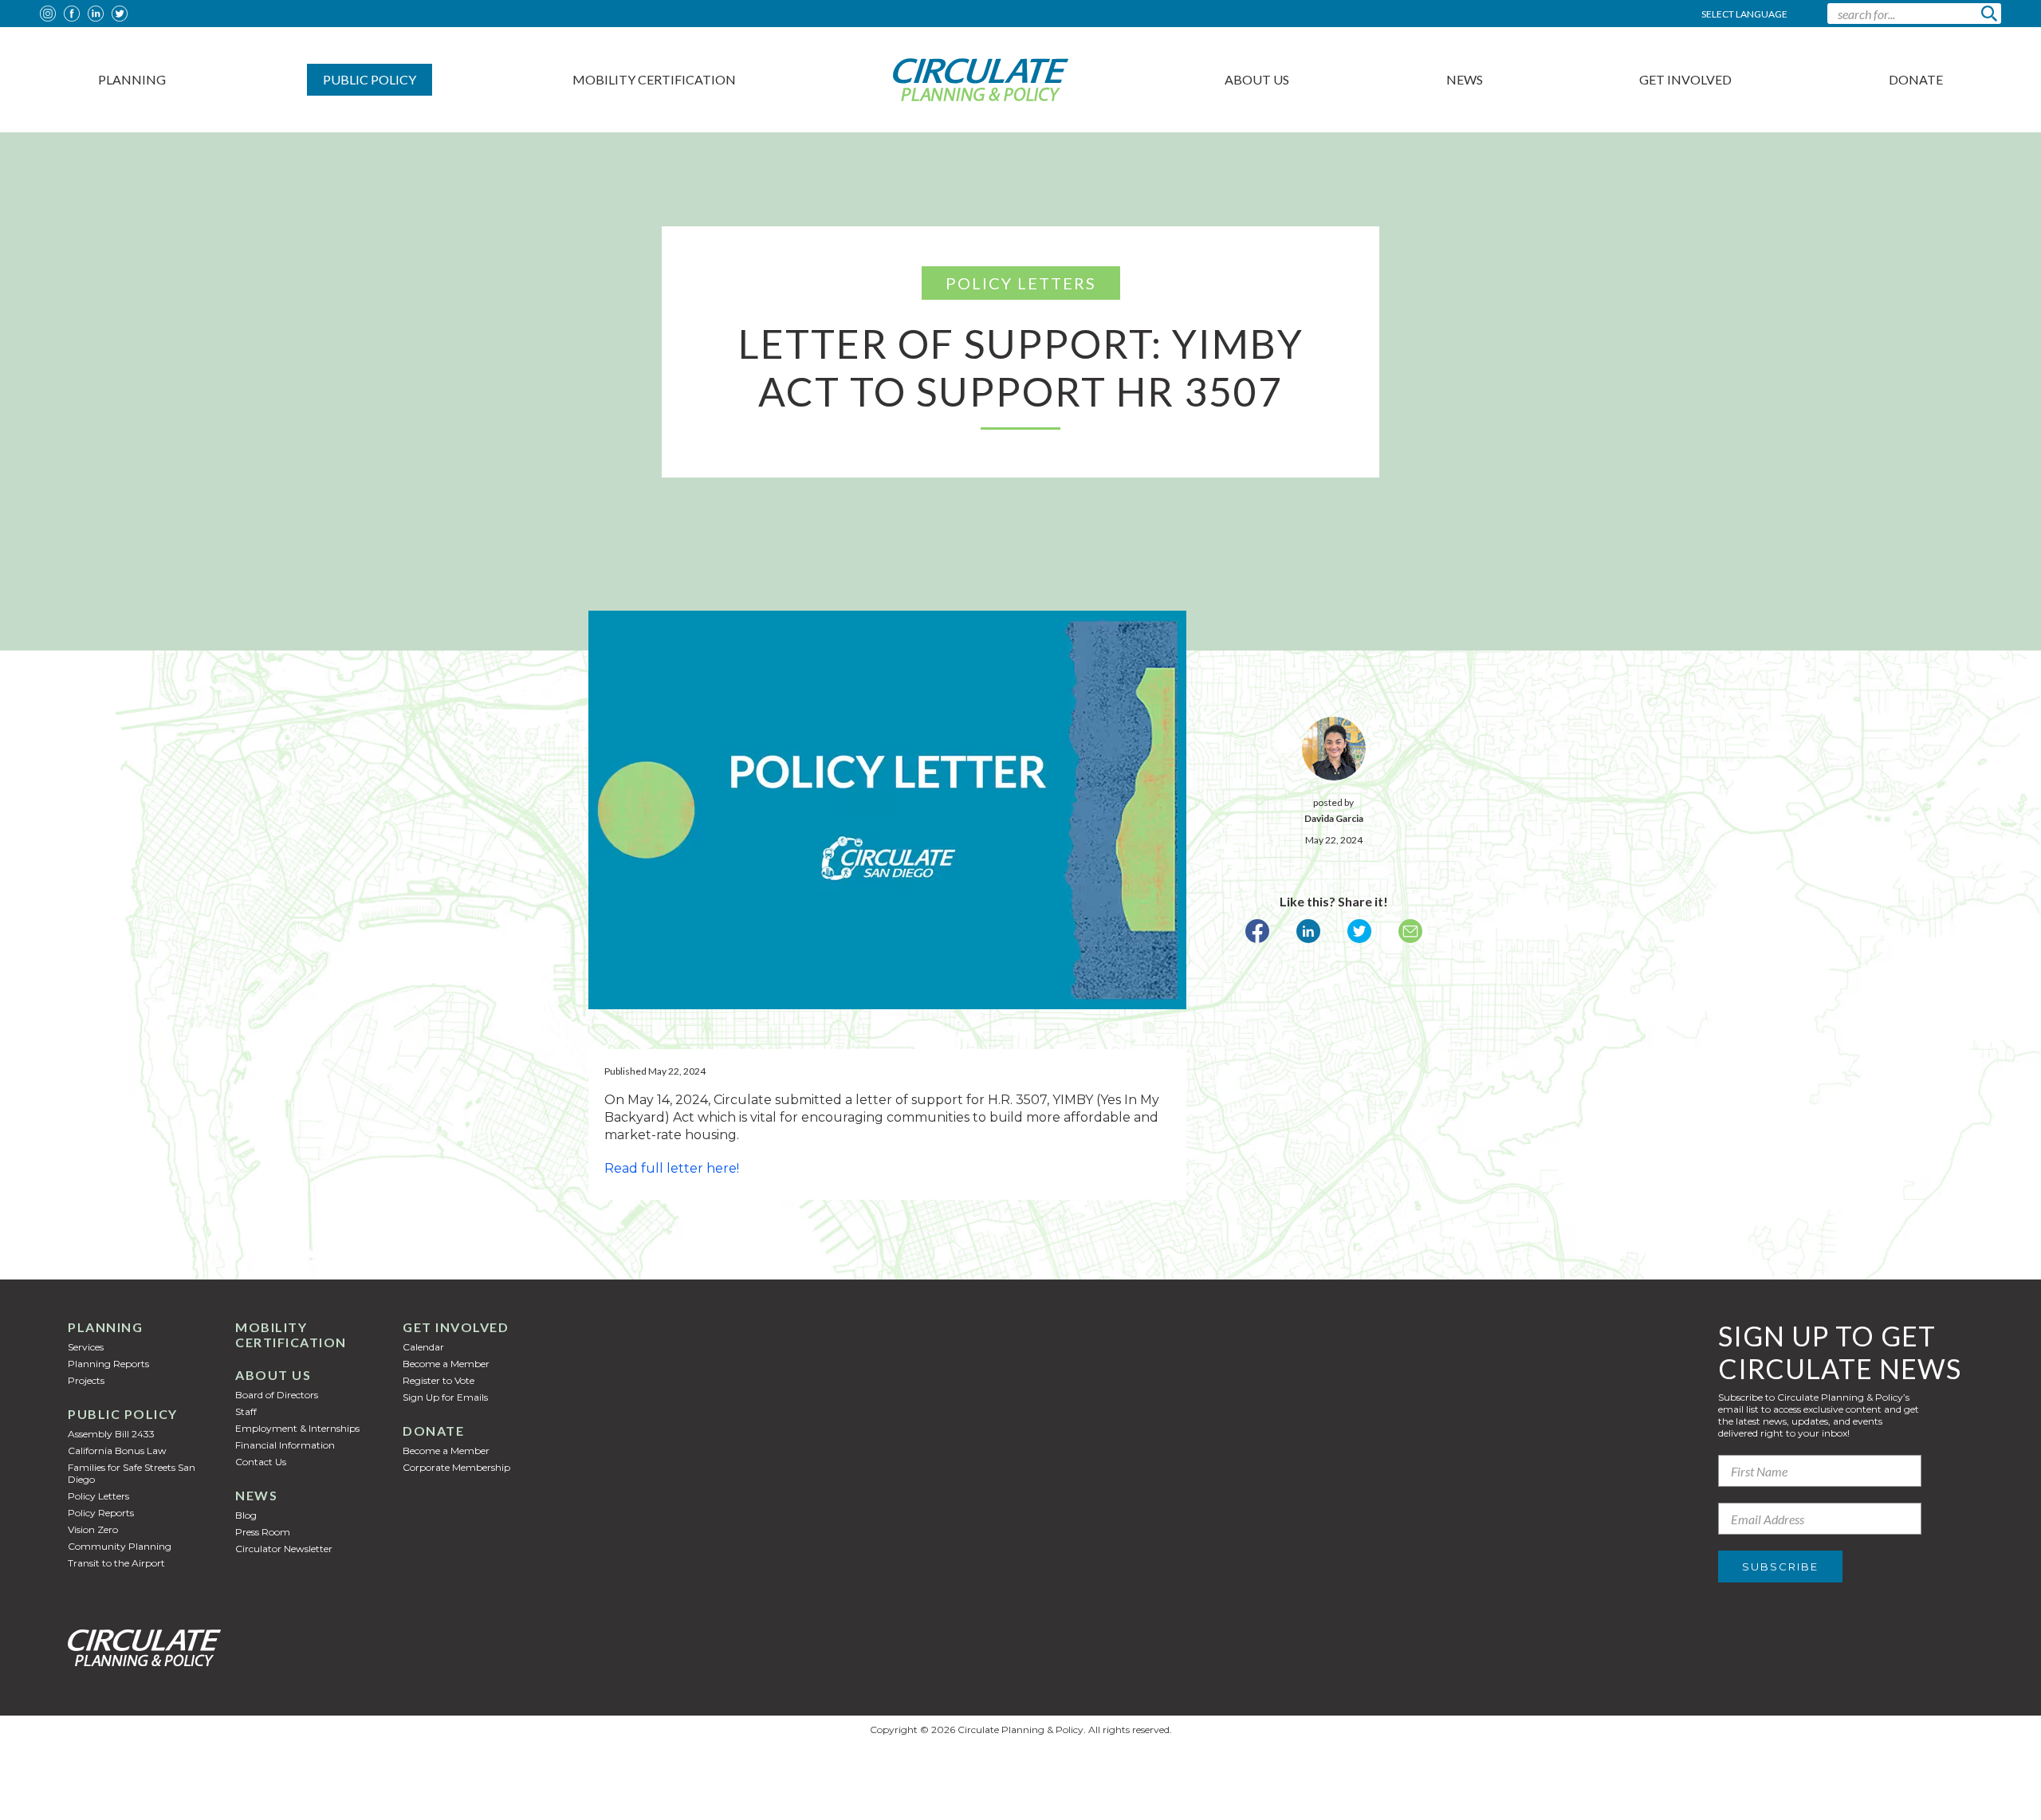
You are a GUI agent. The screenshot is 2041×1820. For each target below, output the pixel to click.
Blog (246, 1515)
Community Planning (120, 1546)
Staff (246, 1411)
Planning (132, 79)
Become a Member (446, 1364)
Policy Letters (98, 1496)
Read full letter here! (672, 1168)
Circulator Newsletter (284, 1549)
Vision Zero (93, 1529)
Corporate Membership (456, 1467)
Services (86, 1347)
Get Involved (1685, 79)
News (1465, 79)
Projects (86, 1380)
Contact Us (261, 1462)
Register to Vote (438, 1380)
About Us (1257, 79)
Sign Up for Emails (445, 1397)
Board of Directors (277, 1395)
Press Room (263, 1532)
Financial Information (285, 1445)
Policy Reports (101, 1513)
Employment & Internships (297, 1428)
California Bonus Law (117, 1450)
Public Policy (370, 79)
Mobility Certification (654, 79)
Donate (1916, 79)
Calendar (423, 1347)
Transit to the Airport (116, 1563)
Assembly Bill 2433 (111, 1434)
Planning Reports (108, 1364)
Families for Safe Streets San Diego (132, 1473)
